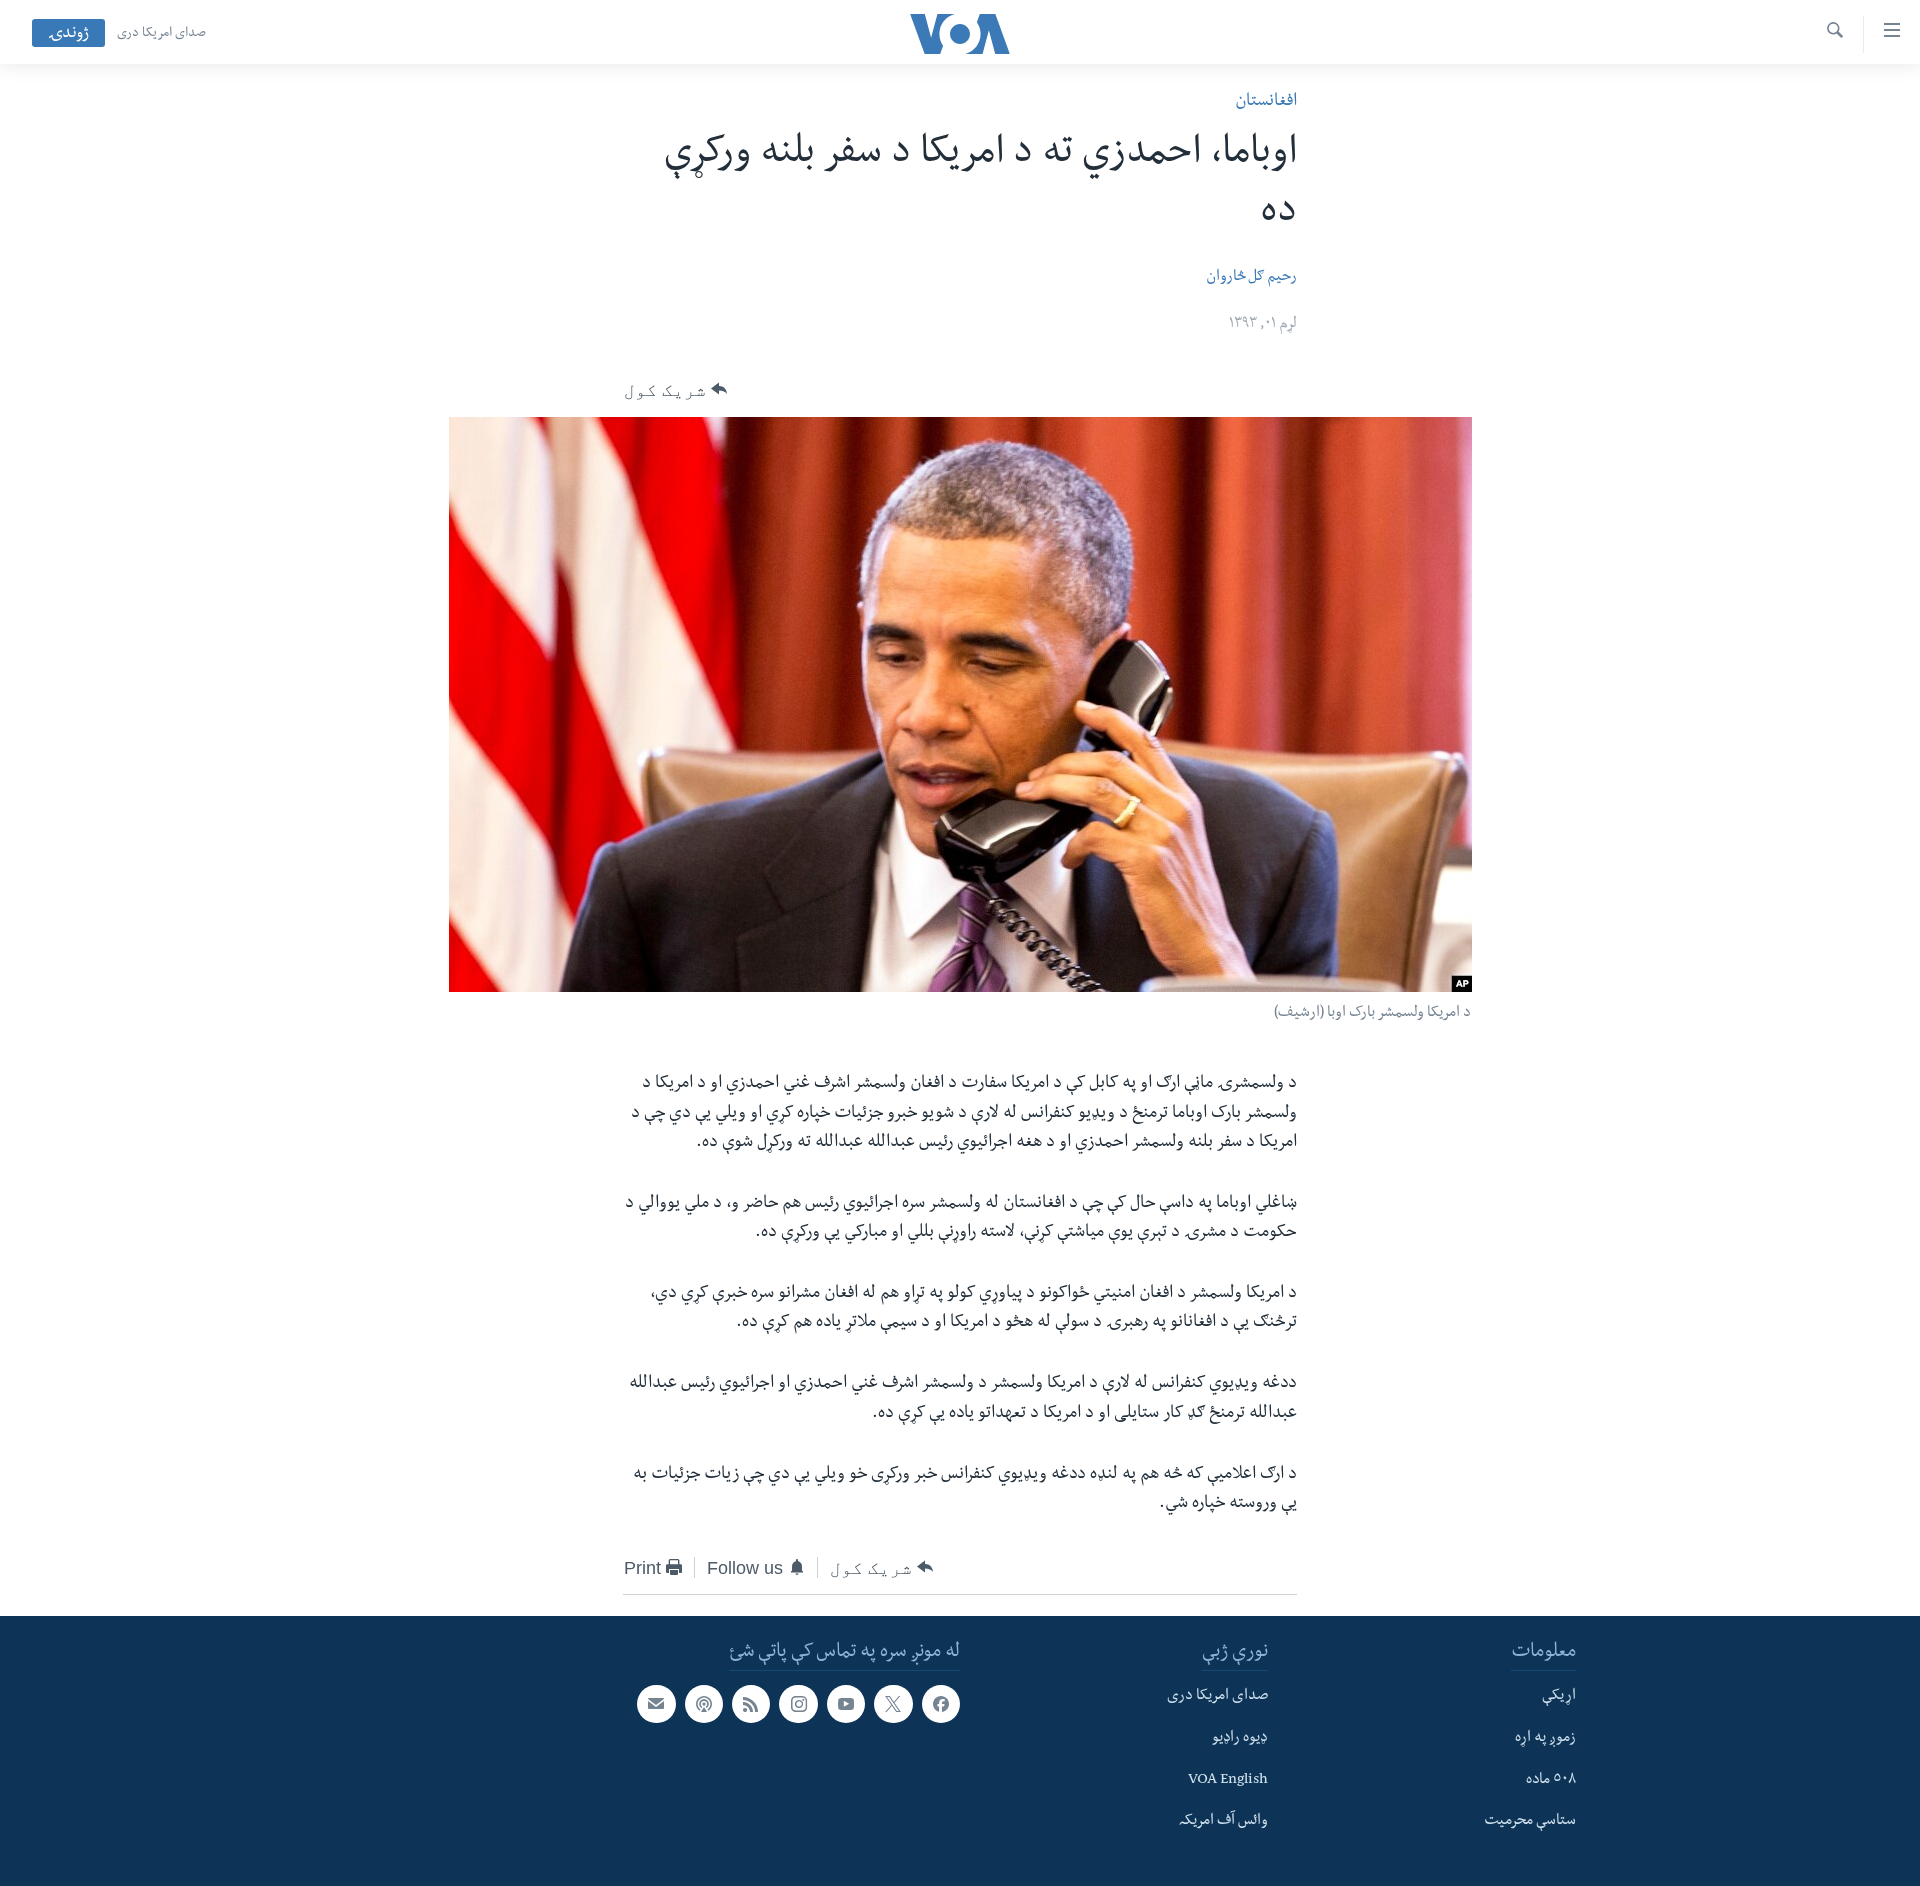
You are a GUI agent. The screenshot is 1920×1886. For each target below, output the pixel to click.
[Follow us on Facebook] (941, 1704)
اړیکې (1559, 1697)
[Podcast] (704, 1704)
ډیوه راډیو (1240, 1738)
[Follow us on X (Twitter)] (893, 1704)
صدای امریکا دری (161, 34)
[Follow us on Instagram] (798, 1704)
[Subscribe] (656, 1704)
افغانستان (1266, 102)
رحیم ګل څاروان (1251, 278)
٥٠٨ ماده (1551, 1780)
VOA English (1228, 1780)
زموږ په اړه (1545, 1738)
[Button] (675, 390)
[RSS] (751, 1704)
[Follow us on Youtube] (846, 1704)
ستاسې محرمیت (1530, 1822)
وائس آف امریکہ (1223, 1822)
